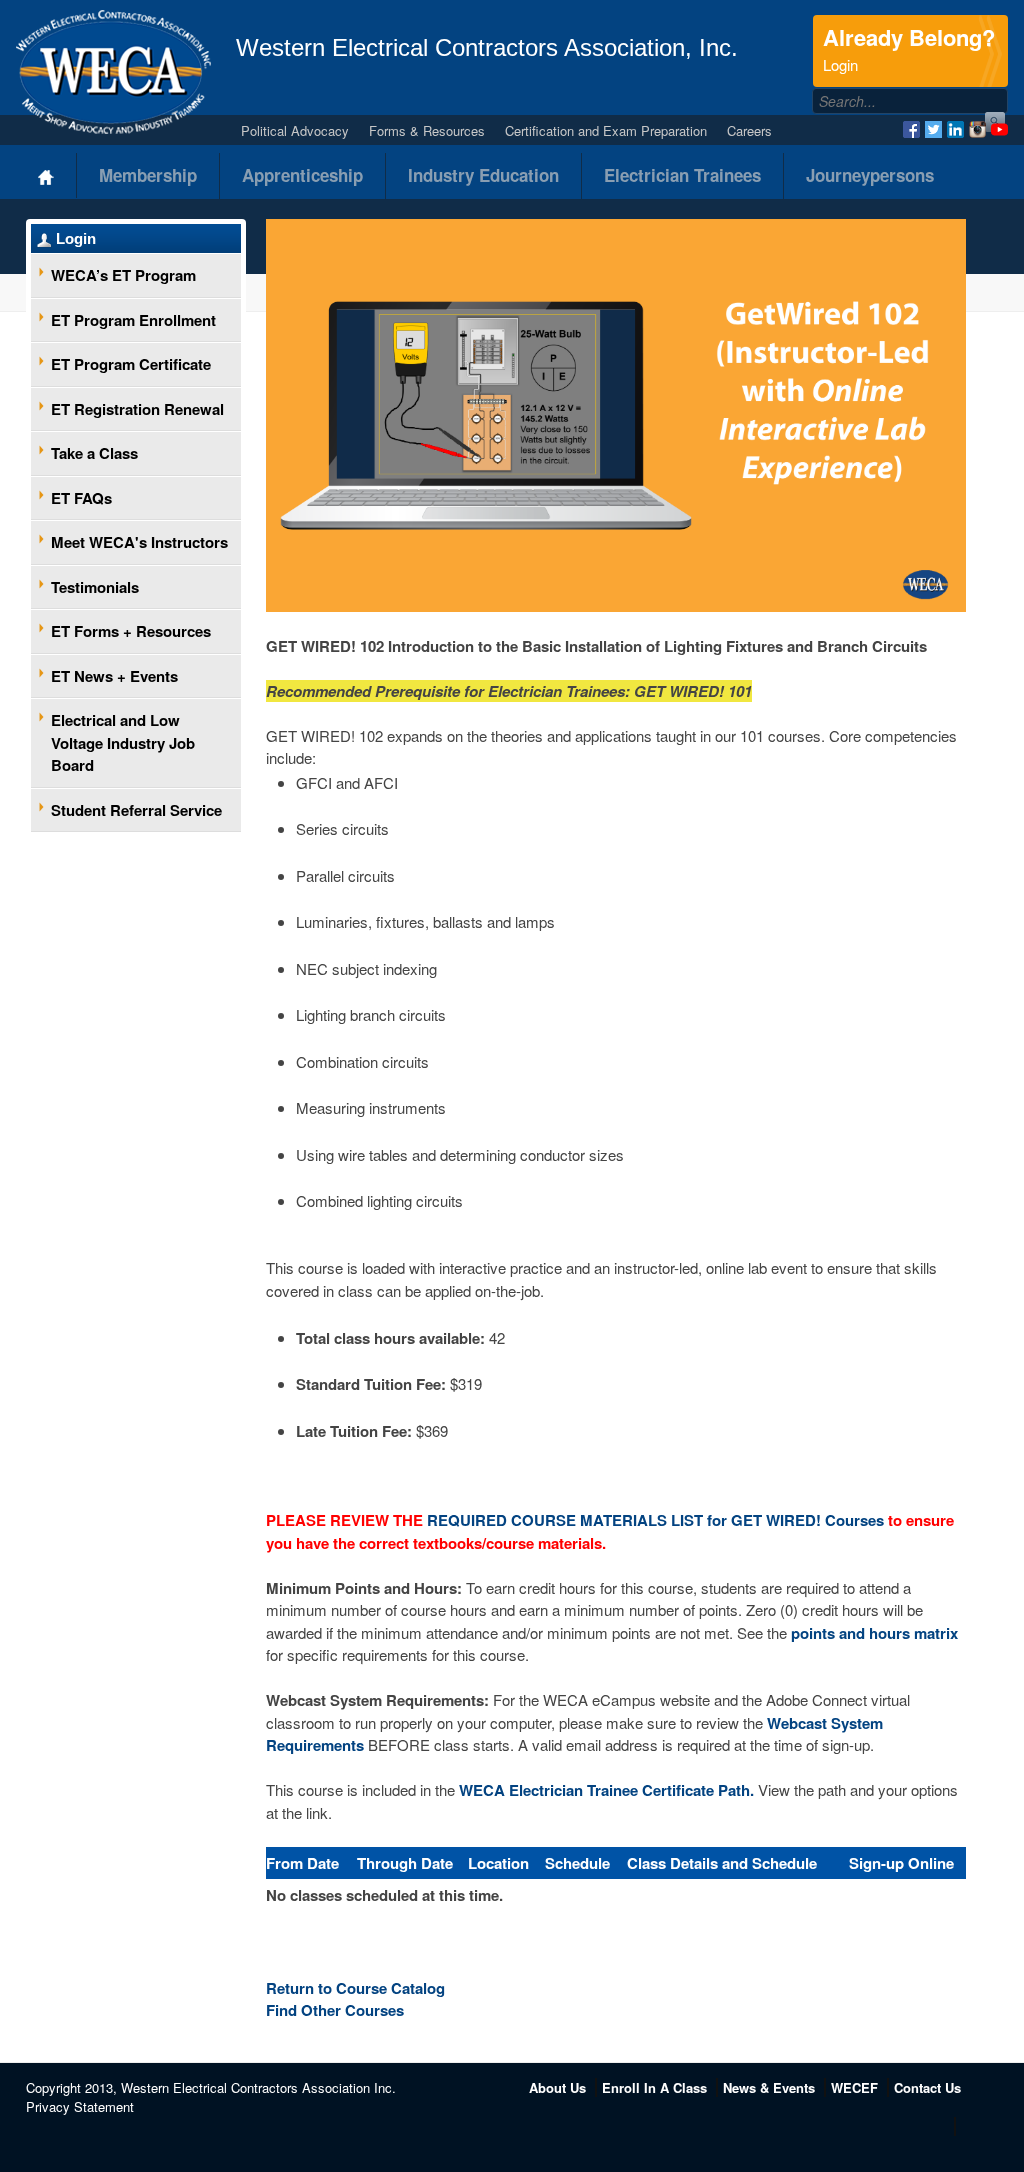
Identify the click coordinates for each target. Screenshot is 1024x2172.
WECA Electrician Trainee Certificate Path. (606, 1790)
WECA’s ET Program (123, 275)
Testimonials (95, 587)
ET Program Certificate (131, 364)
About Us (557, 2087)
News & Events (769, 2087)
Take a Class (94, 453)
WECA (113, 72)
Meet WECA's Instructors (139, 542)
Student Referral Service (136, 810)
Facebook (911, 129)
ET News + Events (114, 676)
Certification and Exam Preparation (606, 130)
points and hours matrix (874, 1633)
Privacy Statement (80, 2106)
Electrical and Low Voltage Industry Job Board (123, 742)
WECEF (854, 2087)
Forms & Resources (427, 130)
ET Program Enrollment (133, 320)
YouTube (999, 129)
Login (76, 238)
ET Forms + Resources (131, 631)
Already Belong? (909, 48)
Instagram (977, 129)
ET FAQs (81, 498)
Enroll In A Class (654, 2087)
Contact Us (927, 2087)
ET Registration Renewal (137, 409)
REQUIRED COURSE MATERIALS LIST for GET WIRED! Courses (657, 1520)
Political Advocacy (295, 130)
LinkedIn (955, 129)
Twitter (933, 129)
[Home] (46, 175)
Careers (749, 130)
